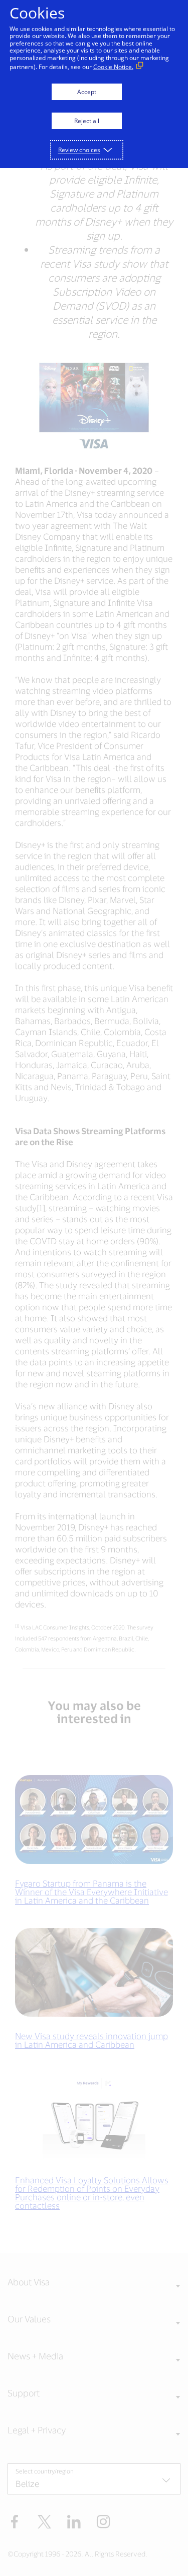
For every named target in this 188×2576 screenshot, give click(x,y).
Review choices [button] (79, 150)
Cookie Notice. (113, 67)
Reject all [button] (87, 121)
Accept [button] (87, 92)
